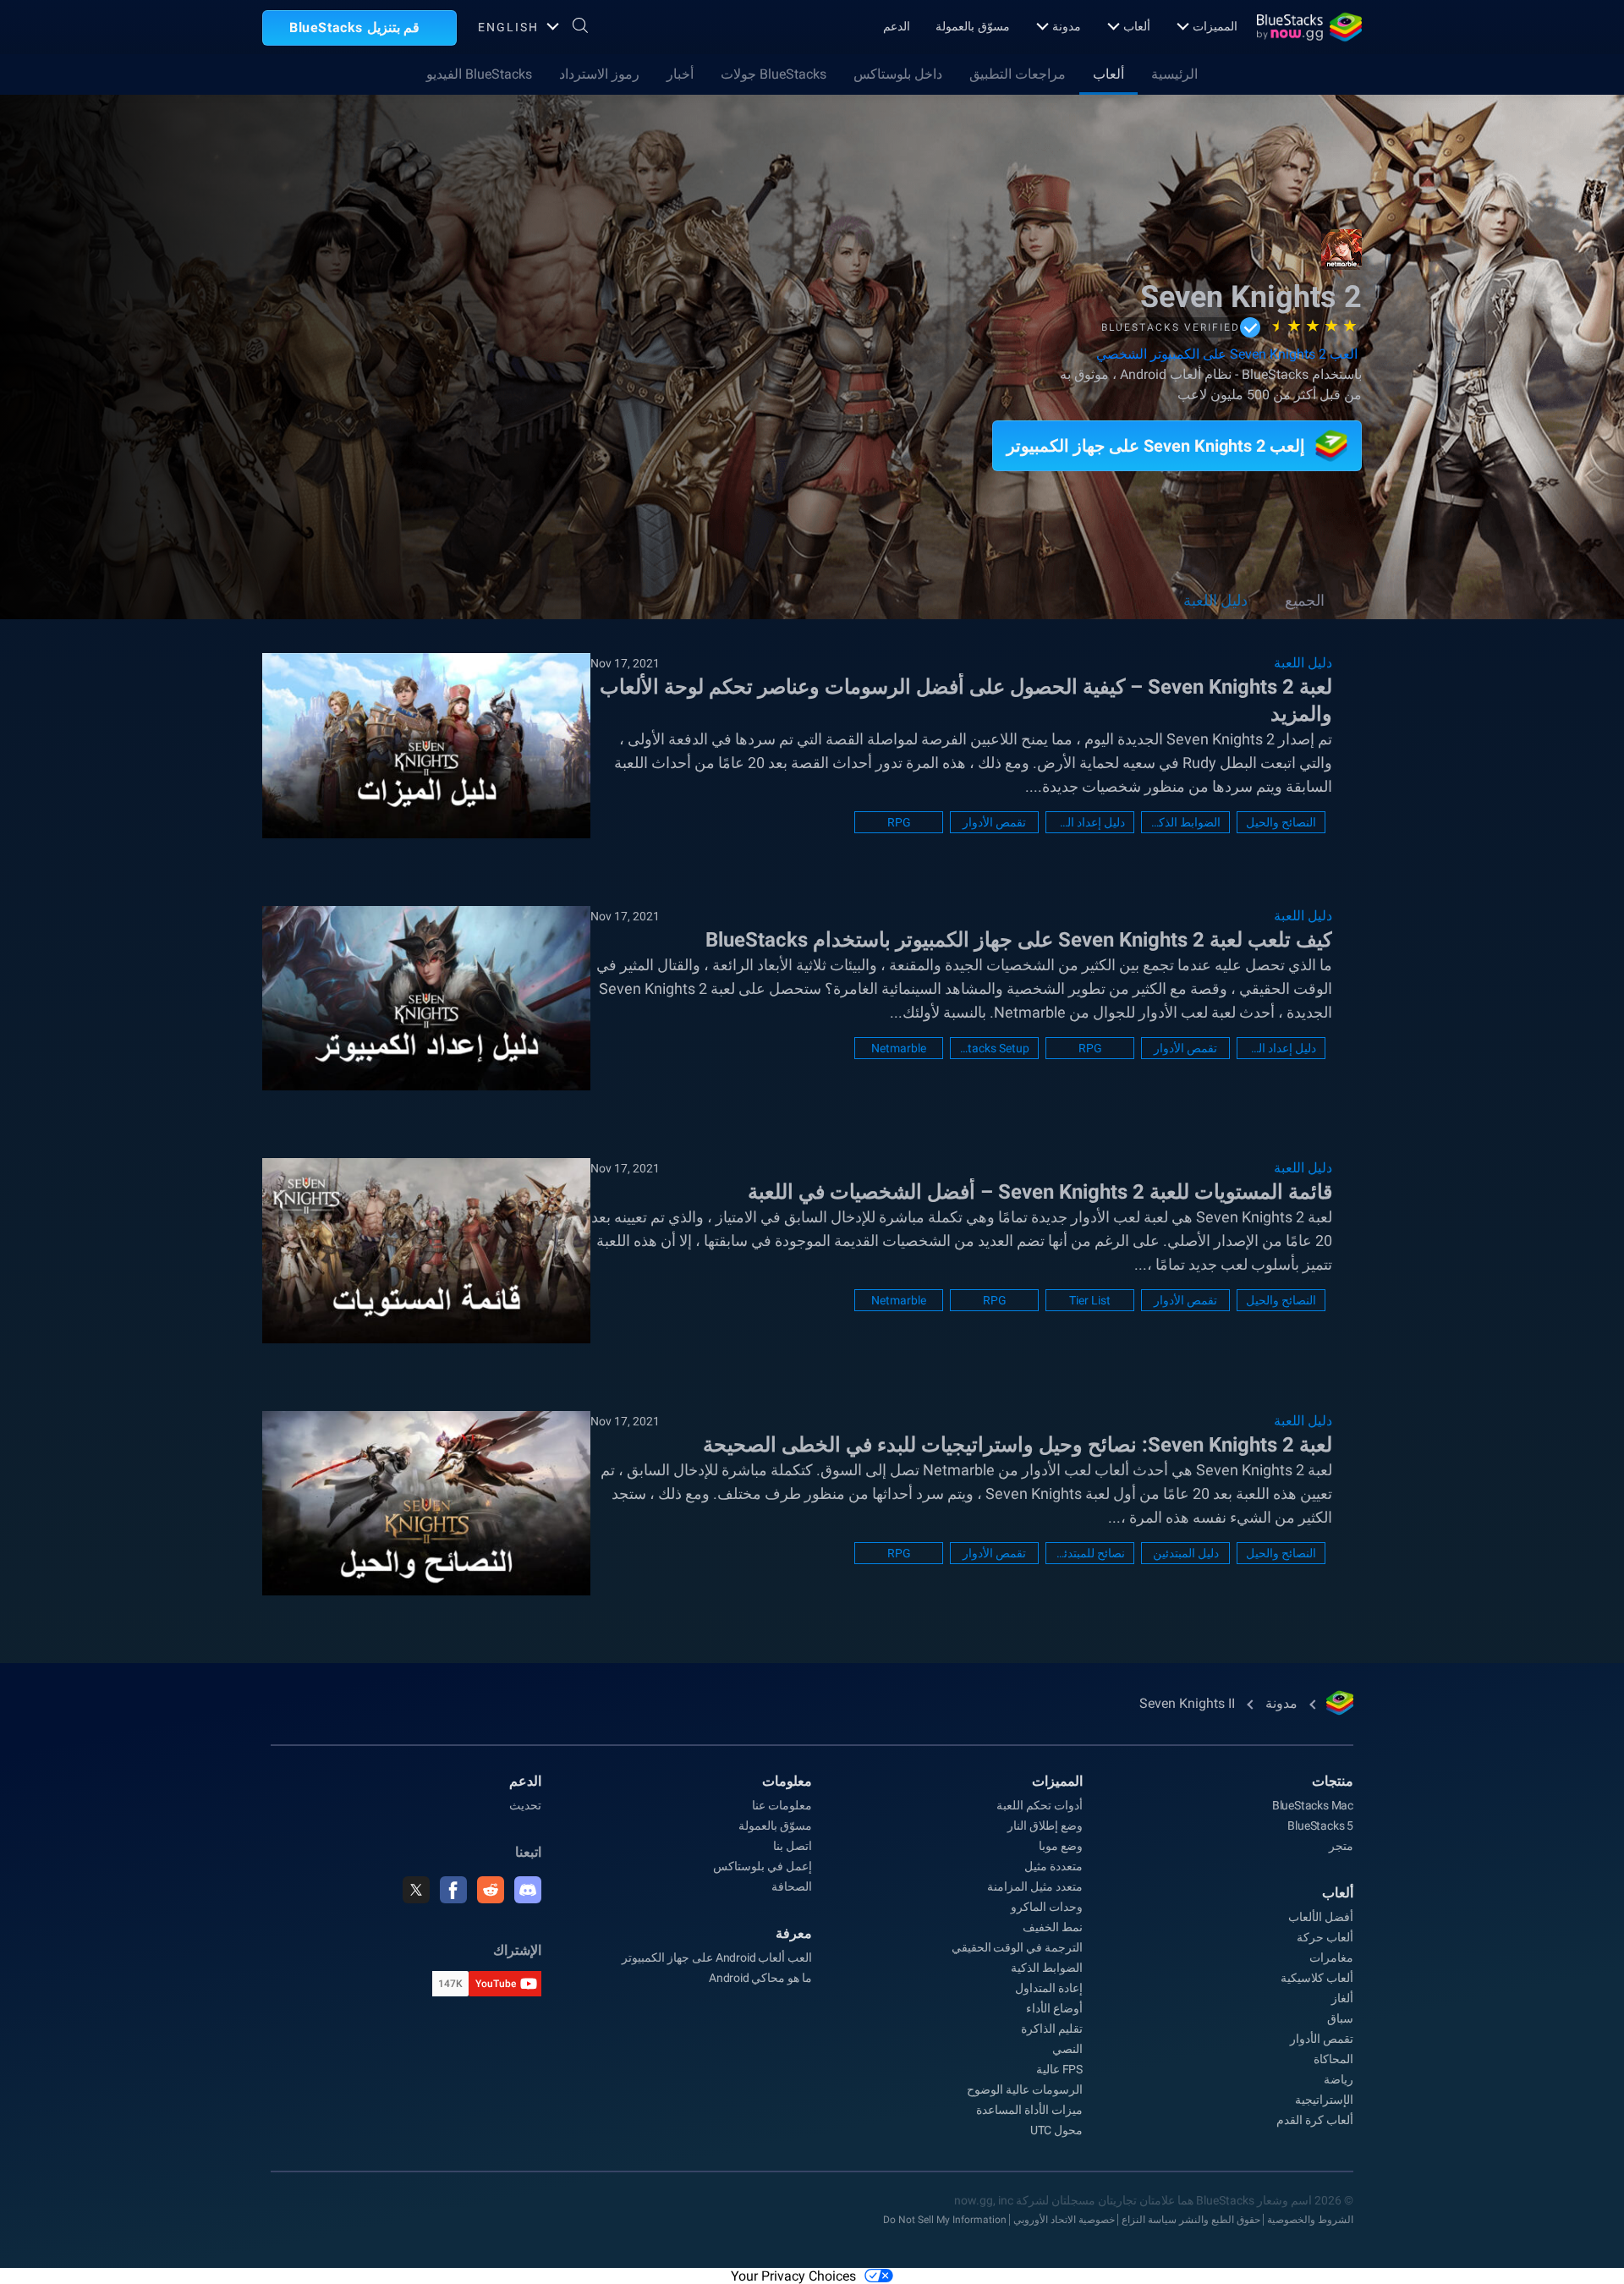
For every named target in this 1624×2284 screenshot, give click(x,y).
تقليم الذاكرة (1052, 2029)
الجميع (1305, 600)
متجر (1341, 1846)
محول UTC (1056, 2130)
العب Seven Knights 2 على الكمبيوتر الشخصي (1227, 354)
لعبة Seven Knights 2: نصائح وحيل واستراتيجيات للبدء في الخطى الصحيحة (1018, 1445)
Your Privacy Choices (793, 2276)
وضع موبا (1061, 1846)
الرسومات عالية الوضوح (1025, 2089)
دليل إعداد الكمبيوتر (1090, 822)
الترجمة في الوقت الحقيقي (1017, 1947)
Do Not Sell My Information (945, 2220)
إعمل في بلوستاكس (763, 1866)
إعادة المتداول (1049, 1988)
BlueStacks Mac (1313, 1805)
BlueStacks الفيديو (479, 74)
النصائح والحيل (1281, 822)
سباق (1340, 2018)
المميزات (1215, 26)
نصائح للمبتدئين (1090, 1553)
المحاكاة (1333, 2059)
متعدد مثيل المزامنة (1035, 1886)
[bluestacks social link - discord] (528, 1890)
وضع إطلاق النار (1045, 1826)
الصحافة (792, 1886)
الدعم (897, 26)
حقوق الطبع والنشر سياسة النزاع (1191, 2220)
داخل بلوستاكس (898, 74)
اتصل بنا (793, 1846)
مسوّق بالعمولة (973, 26)
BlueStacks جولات (774, 74)
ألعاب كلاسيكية (1317, 1978)
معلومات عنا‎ (782, 1805)
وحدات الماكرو (1047, 1907)
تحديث (525, 1805)
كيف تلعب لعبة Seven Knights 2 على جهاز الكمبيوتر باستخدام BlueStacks (1019, 940)
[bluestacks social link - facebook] (453, 1890)
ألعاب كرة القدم (1315, 2120)
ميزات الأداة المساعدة (1029, 2110)
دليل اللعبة (1215, 600)
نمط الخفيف (1053, 1927)
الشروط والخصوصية (1310, 2220)
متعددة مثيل (1053, 1866)
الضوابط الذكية (1185, 822)
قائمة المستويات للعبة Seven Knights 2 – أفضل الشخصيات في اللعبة (1040, 1192)
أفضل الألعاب (1321, 1917)
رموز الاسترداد (599, 74)
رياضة (1339, 2079)
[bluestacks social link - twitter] (416, 1890)
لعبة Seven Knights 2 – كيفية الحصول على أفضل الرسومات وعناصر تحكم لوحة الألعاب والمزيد (966, 700)
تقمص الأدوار (994, 822)
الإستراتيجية (1324, 2100)
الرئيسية (1174, 74)
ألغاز (1342, 1998)
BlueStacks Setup (994, 1048)
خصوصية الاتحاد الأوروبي (1064, 2220)
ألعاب (1137, 26)
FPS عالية (1059, 2069)
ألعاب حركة (1325, 1937)
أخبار (680, 74)
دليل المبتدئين (1186, 1553)
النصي (1067, 2049)
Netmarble (899, 1048)
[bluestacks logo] (1309, 27)
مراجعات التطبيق (1018, 74)
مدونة (1067, 26)
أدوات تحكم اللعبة (1040, 1805)
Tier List (1090, 1300)
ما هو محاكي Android (760, 1978)
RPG (899, 822)
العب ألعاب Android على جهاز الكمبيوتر (717, 1957)
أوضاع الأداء (1054, 2008)
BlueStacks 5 (1320, 1826)
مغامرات (1331, 1957)
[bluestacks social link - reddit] (491, 1890)
